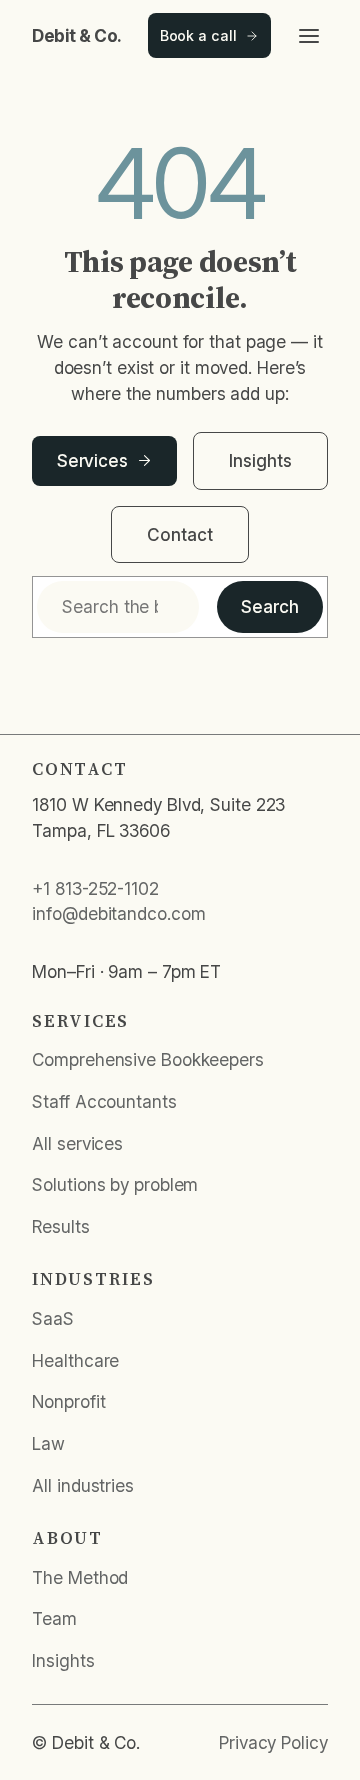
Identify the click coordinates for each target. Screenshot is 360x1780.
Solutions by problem (115, 1184)
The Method (80, 1577)
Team (54, 1618)
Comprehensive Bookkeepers (148, 1059)
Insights (260, 460)
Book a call (198, 35)
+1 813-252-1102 (95, 888)
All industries (83, 1485)
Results (60, 1226)
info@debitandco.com (118, 913)
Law (48, 1443)
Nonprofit (68, 1401)
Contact (179, 534)
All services (77, 1143)
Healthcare (75, 1360)
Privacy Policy (273, 1742)
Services (92, 460)
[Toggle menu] (309, 36)
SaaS (53, 1318)
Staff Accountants (104, 1101)
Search (269, 606)
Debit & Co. (77, 35)
